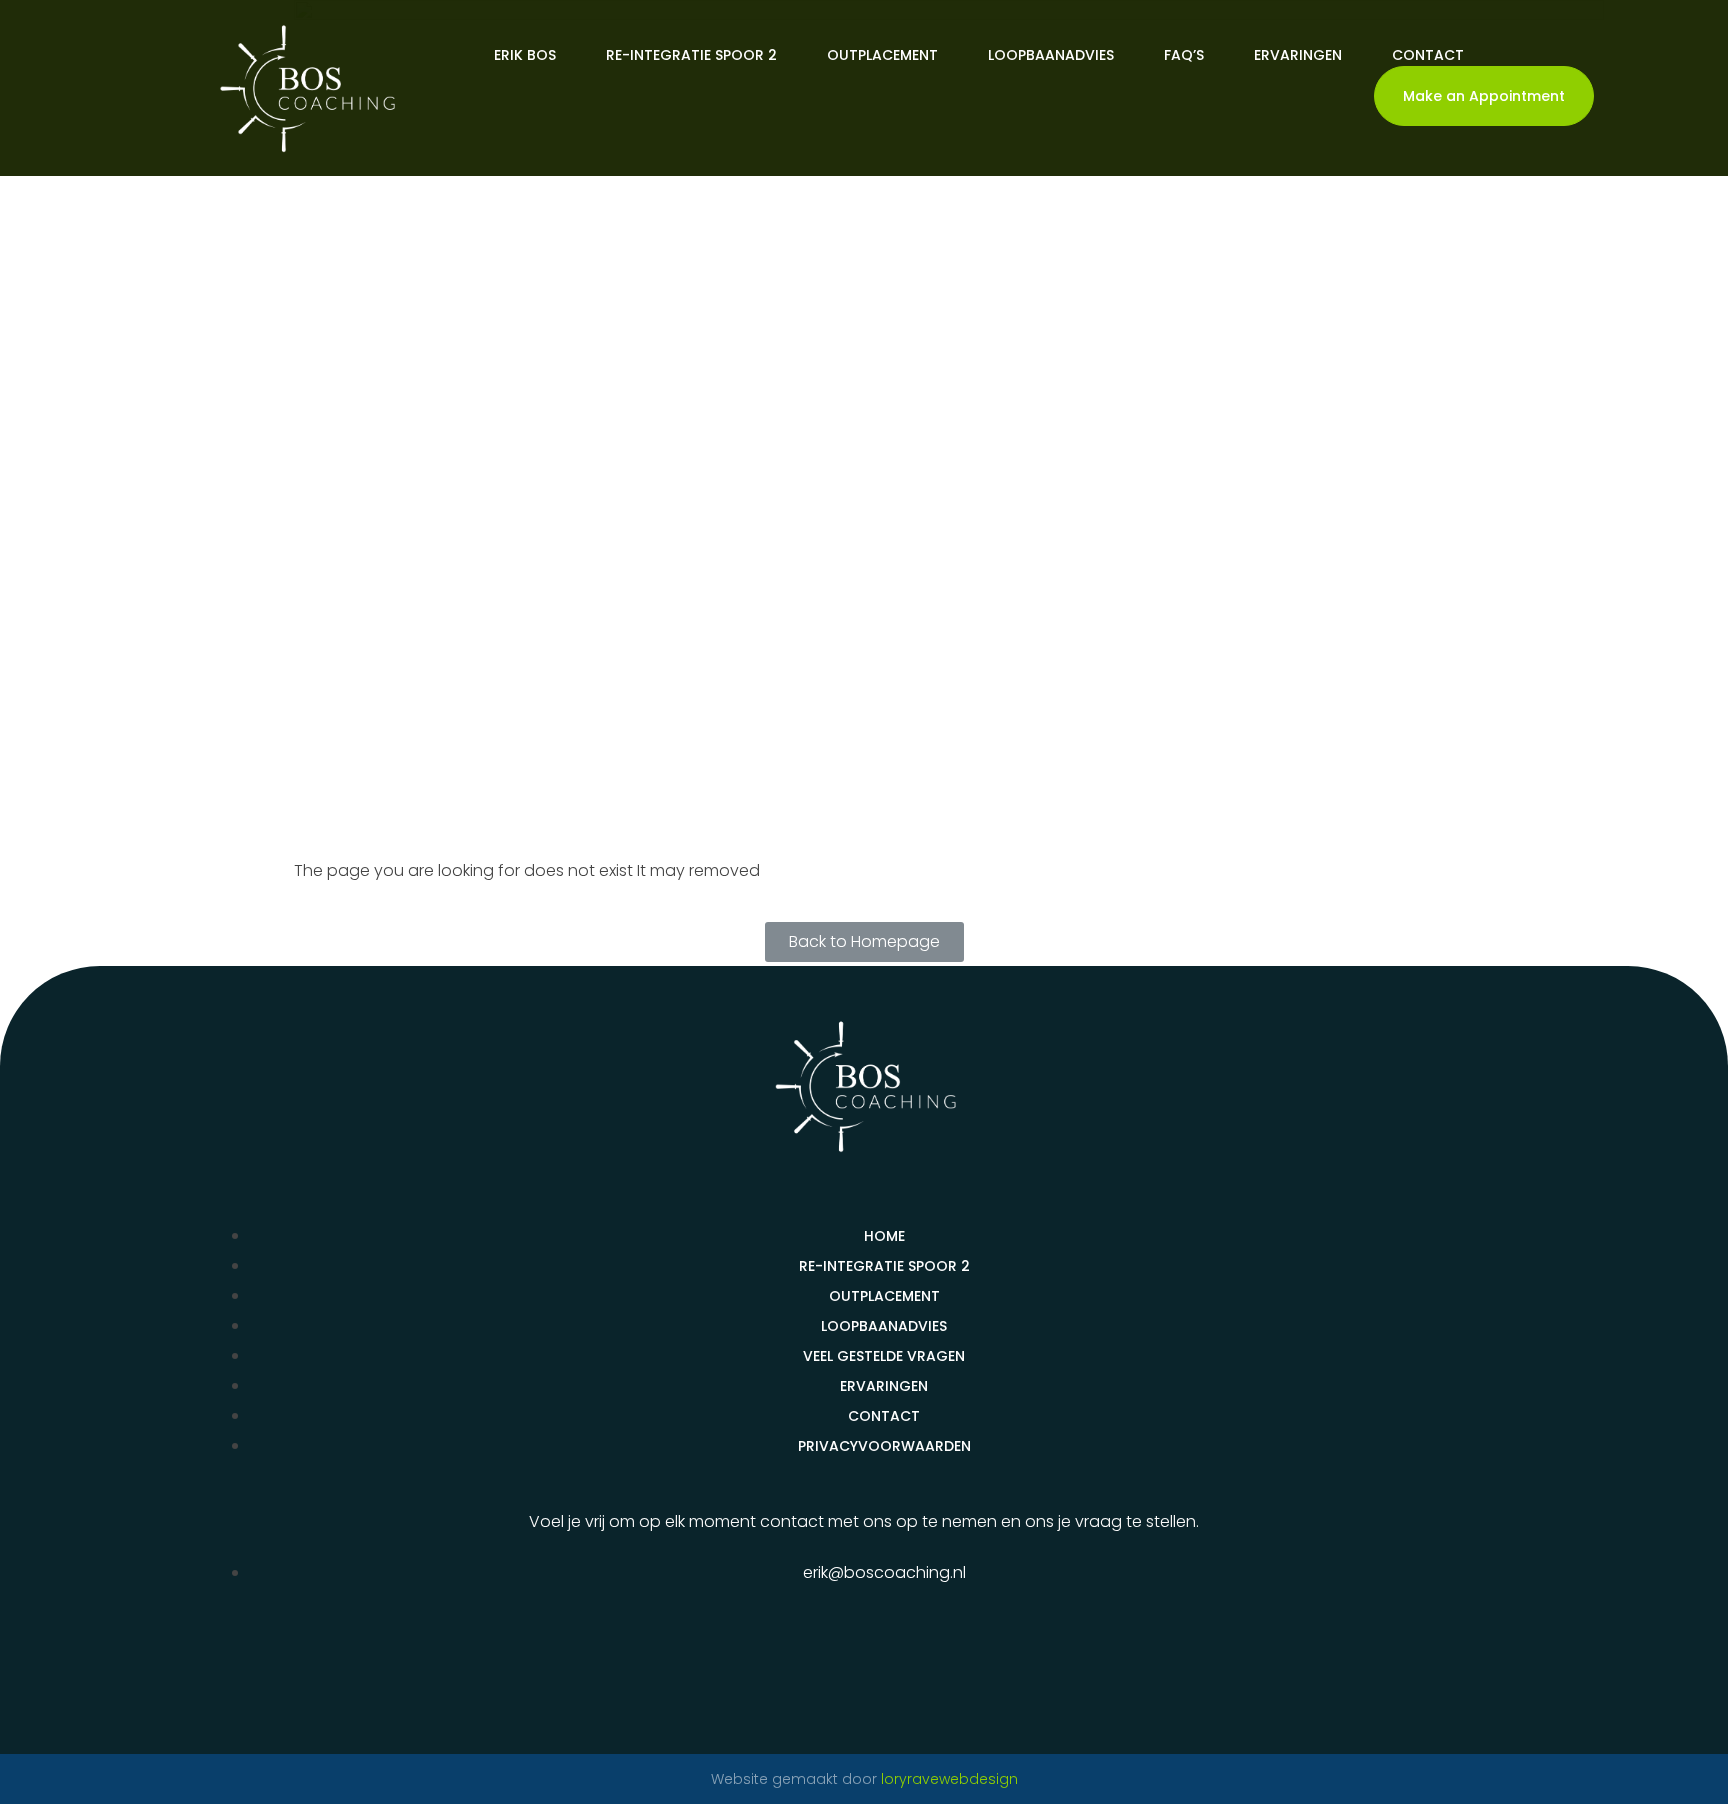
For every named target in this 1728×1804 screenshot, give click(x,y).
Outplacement (882, 55)
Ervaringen (1298, 55)
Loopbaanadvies (1051, 55)
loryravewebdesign (949, 1779)
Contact (1428, 55)
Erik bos (525, 55)
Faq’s (1184, 55)
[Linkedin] (864, 1669)
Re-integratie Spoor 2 (691, 55)
